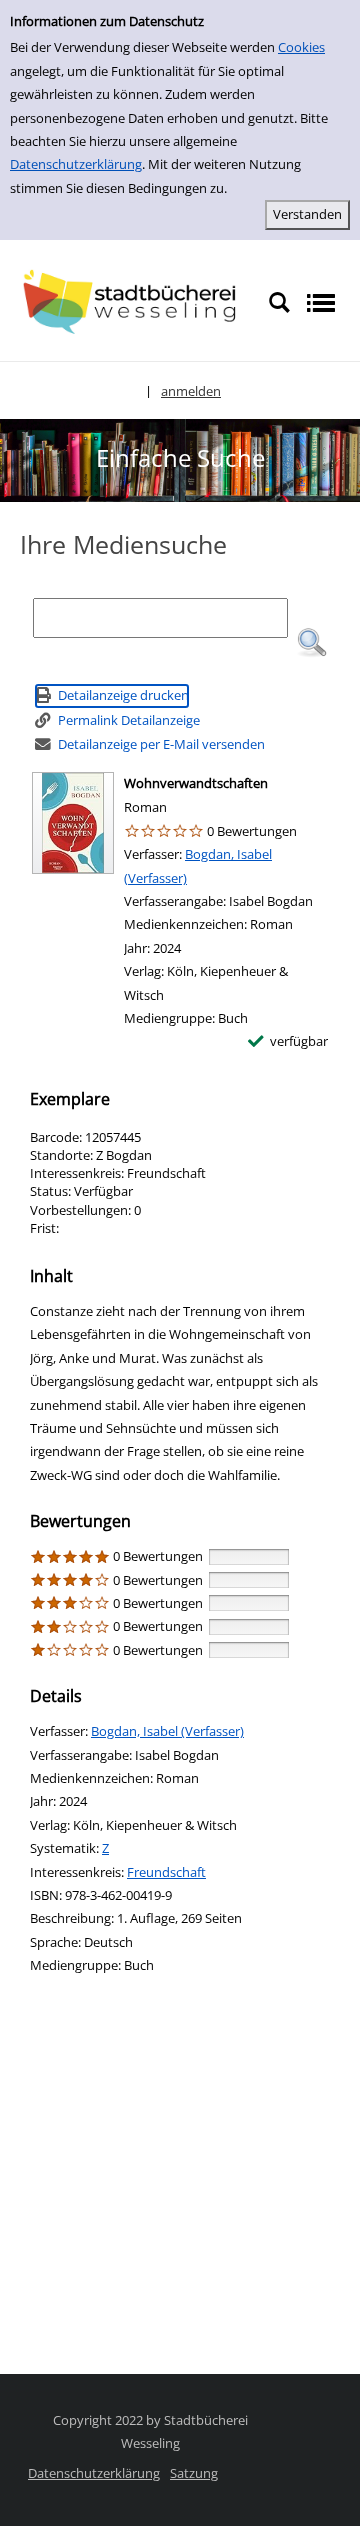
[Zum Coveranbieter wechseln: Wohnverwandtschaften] (73, 823)
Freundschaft (166, 1872)
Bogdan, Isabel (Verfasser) (167, 1731)
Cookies (301, 47)
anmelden (191, 391)
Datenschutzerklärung (76, 164)
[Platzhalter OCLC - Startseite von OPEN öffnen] (134, 301)
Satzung (194, 2473)
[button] (312, 643)
